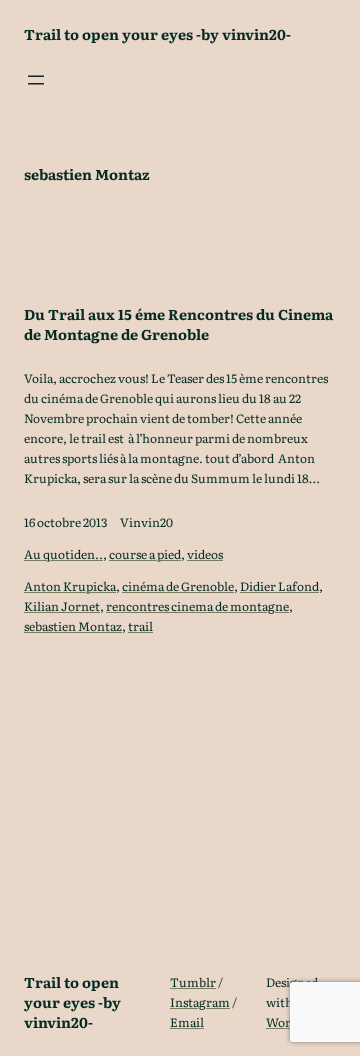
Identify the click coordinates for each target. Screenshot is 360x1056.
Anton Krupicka (70, 586)
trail (140, 626)
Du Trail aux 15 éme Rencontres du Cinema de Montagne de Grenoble (178, 324)
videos (205, 554)
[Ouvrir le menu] (36, 80)
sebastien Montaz (73, 626)
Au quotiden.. (63, 554)
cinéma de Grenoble (178, 586)
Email (187, 1022)
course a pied (145, 554)
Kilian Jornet (62, 606)
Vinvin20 (146, 522)
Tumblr (193, 982)
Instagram (200, 1002)
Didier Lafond (279, 586)
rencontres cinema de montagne (197, 606)
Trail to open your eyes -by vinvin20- (157, 33)
